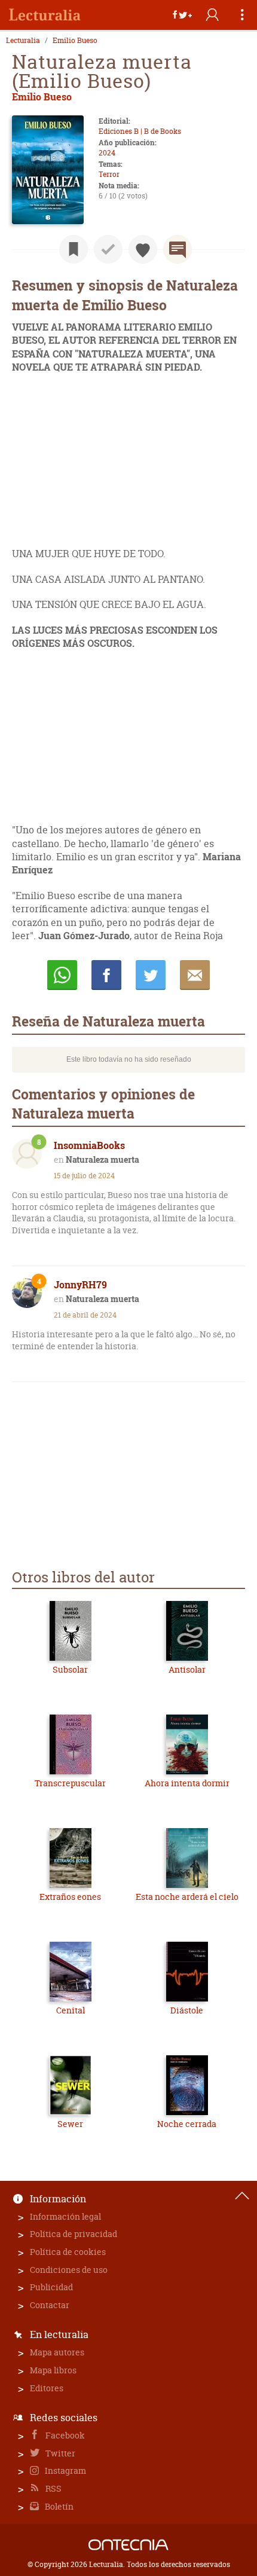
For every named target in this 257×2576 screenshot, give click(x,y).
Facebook (64, 2435)
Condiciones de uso (69, 2270)
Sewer (70, 2124)
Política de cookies (68, 2252)
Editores (47, 2388)
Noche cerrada (187, 2124)
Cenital (71, 2010)
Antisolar (187, 1669)
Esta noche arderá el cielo (187, 1897)
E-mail (195, 975)
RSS (53, 2488)
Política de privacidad (74, 2234)
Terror (109, 174)
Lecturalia (23, 41)
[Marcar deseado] (143, 249)
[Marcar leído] (108, 249)
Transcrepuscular (70, 1783)
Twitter (59, 2453)
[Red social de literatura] (45, 15)
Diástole (187, 2010)
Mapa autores (57, 2352)
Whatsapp (62, 975)
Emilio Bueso (75, 41)
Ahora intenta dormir (187, 1783)
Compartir (106, 975)
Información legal (65, 2216)
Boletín (58, 2506)
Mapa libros (53, 2370)
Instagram (65, 2470)
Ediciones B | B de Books (140, 131)
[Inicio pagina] (242, 2196)
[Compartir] (182, 15)
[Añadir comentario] (178, 249)
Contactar (50, 2305)
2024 (107, 153)
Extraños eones (70, 1897)
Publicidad (51, 2287)
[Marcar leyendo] (74, 249)
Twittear (151, 975)
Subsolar (70, 1669)
